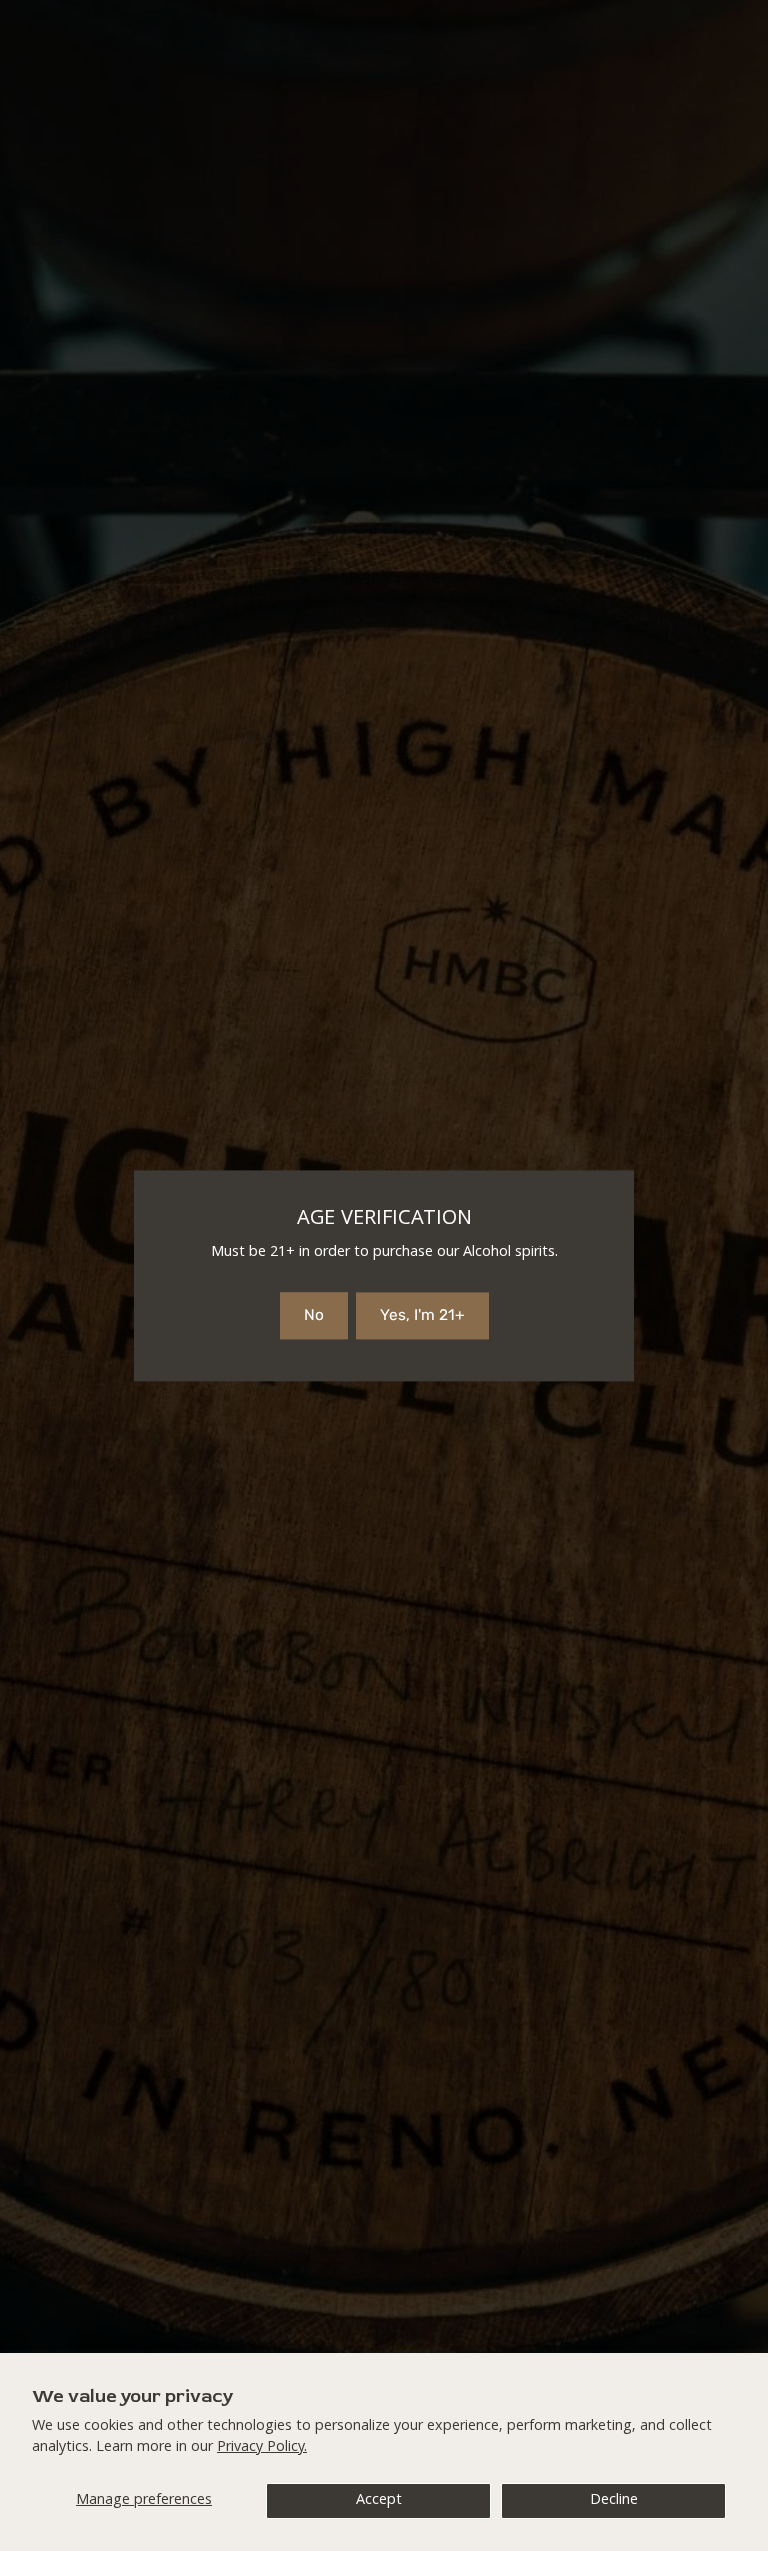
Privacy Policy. (262, 2448)
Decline (614, 2501)
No (314, 1315)
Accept (379, 2501)
